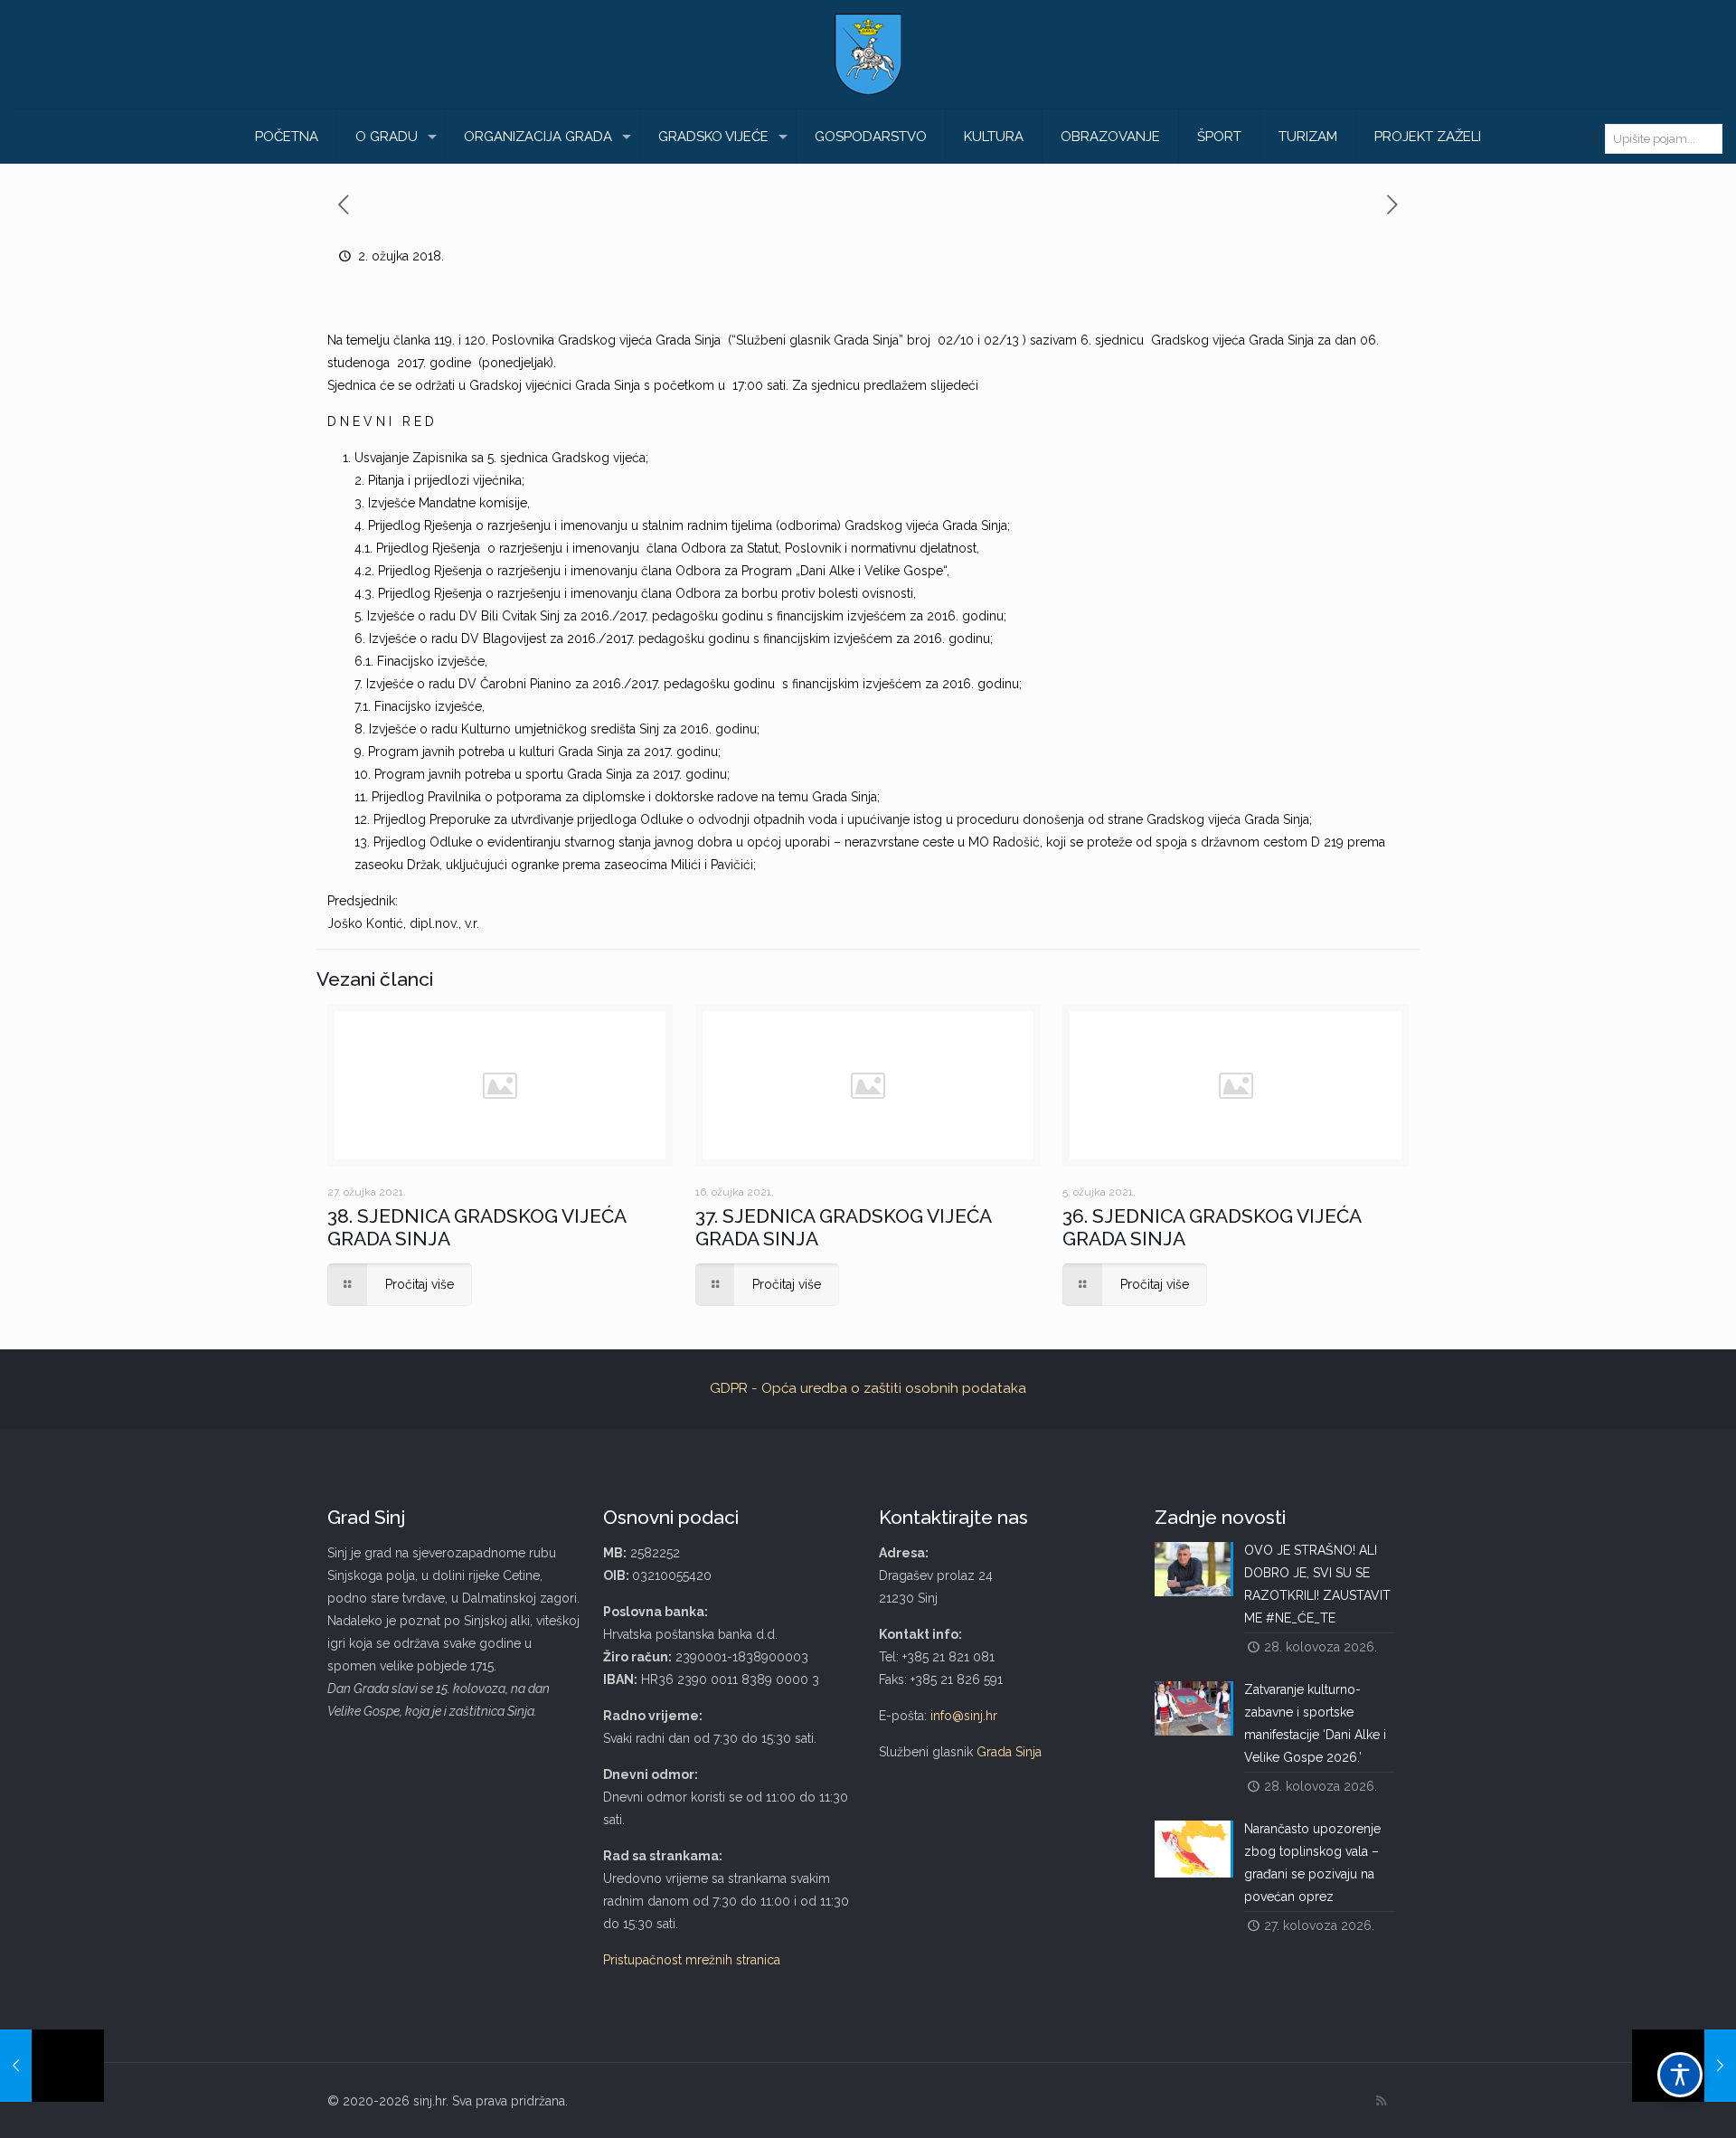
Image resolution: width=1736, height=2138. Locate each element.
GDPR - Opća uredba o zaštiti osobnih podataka (868, 1388)
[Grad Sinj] (868, 54)
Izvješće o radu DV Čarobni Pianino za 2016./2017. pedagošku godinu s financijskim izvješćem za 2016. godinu (693, 684)
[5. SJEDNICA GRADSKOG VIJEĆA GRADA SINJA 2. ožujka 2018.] (52, 2066)
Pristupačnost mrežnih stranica (692, 1960)
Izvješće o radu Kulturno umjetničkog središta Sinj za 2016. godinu (563, 729)
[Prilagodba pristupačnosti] (1680, 2075)
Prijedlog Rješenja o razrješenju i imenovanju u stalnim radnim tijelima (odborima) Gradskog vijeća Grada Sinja (688, 525)
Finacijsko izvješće (431, 661)
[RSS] (1381, 2101)
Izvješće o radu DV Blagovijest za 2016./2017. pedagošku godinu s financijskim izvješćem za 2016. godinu (679, 639)
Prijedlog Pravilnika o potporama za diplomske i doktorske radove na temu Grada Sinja (624, 797)
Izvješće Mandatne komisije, (449, 503)
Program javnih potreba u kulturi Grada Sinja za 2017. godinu (543, 752)
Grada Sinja (1009, 1752)
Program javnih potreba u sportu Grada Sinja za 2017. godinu (551, 774)
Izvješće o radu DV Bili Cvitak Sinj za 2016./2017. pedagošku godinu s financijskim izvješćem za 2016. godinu (685, 616)
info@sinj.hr (964, 1716)
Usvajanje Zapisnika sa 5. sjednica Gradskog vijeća (500, 458)
